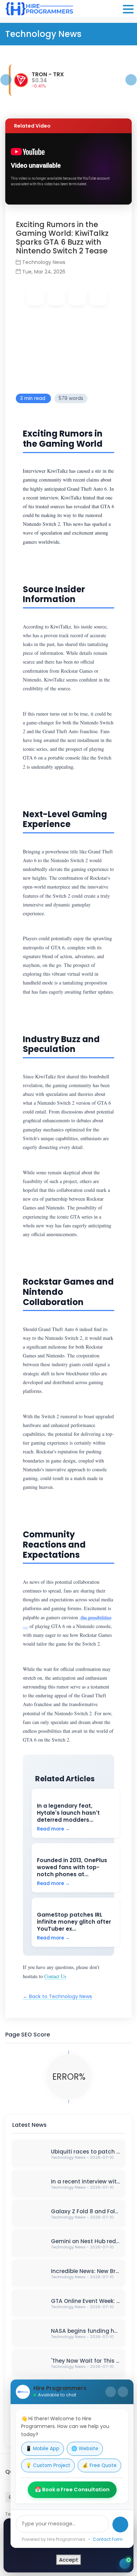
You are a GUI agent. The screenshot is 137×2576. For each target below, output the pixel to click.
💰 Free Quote (99, 2465)
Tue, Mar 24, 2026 (43, 272)
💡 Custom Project (48, 2465)
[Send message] (120, 2525)
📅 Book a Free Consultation (72, 2490)
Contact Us (55, 1976)
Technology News (44, 262)
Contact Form (108, 2539)
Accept (69, 2560)
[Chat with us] (125, 2564)
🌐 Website (85, 2449)
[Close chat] (123, 2392)
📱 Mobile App (43, 2449)
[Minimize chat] (111, 2392)
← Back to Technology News (57, 1996)
